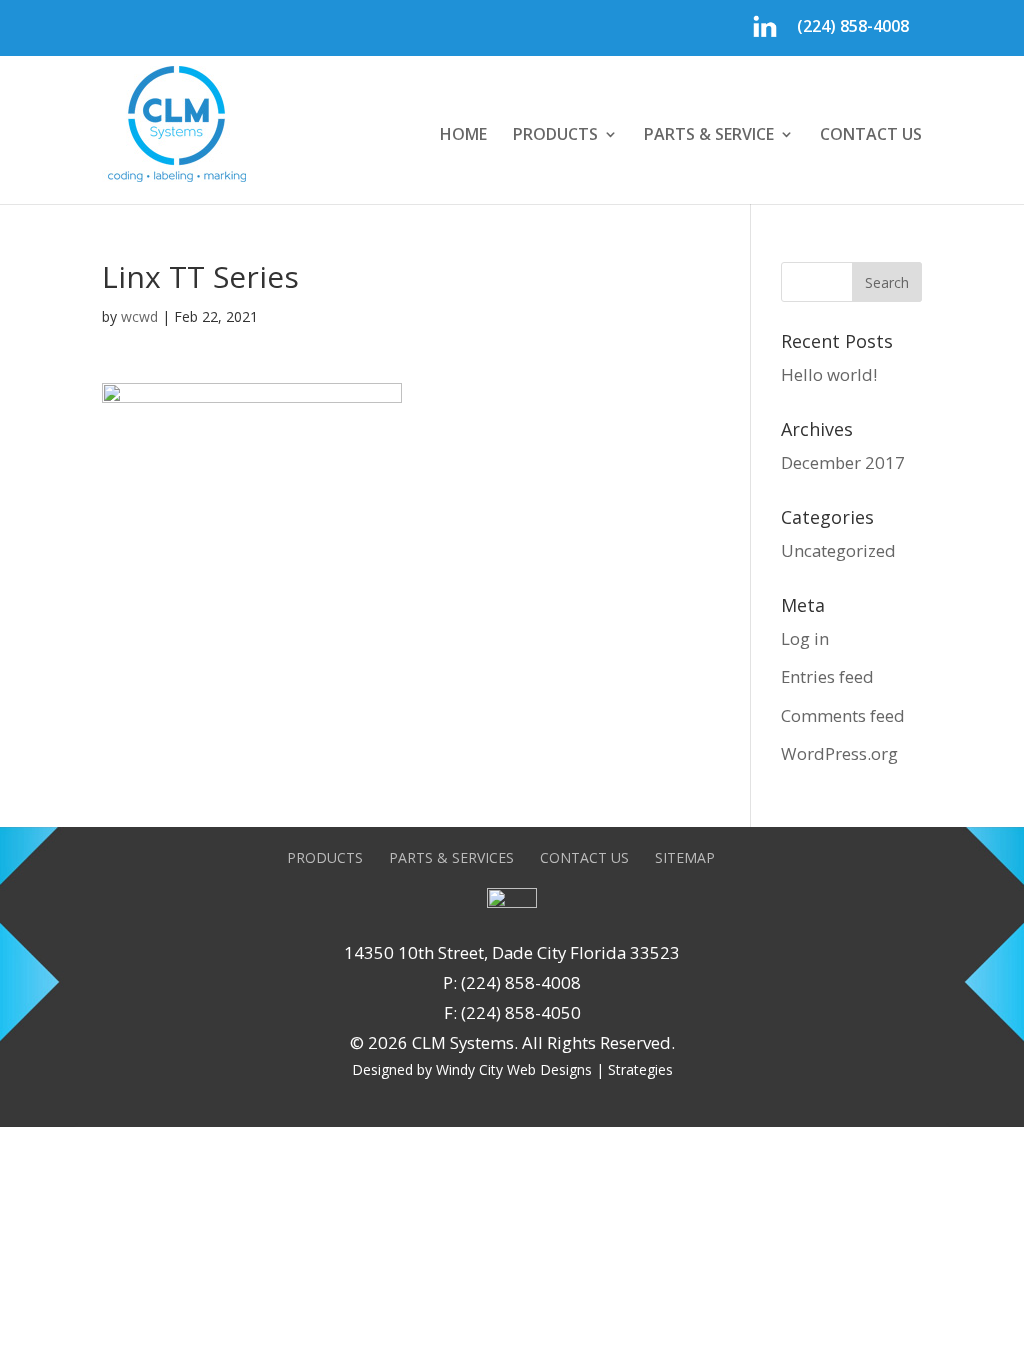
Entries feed (827, 676)
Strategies (640, 1069)
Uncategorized (838, 550)
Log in (805, 638)
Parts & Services (451, 857)
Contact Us (871, 136)
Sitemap (685, 857)
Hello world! (829, 374)
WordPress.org (839, 753)
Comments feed (843, 715)
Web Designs (549, 1069)
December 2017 (843, 462)
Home (463, 136)
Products (555, 136)
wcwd (139, 316)
